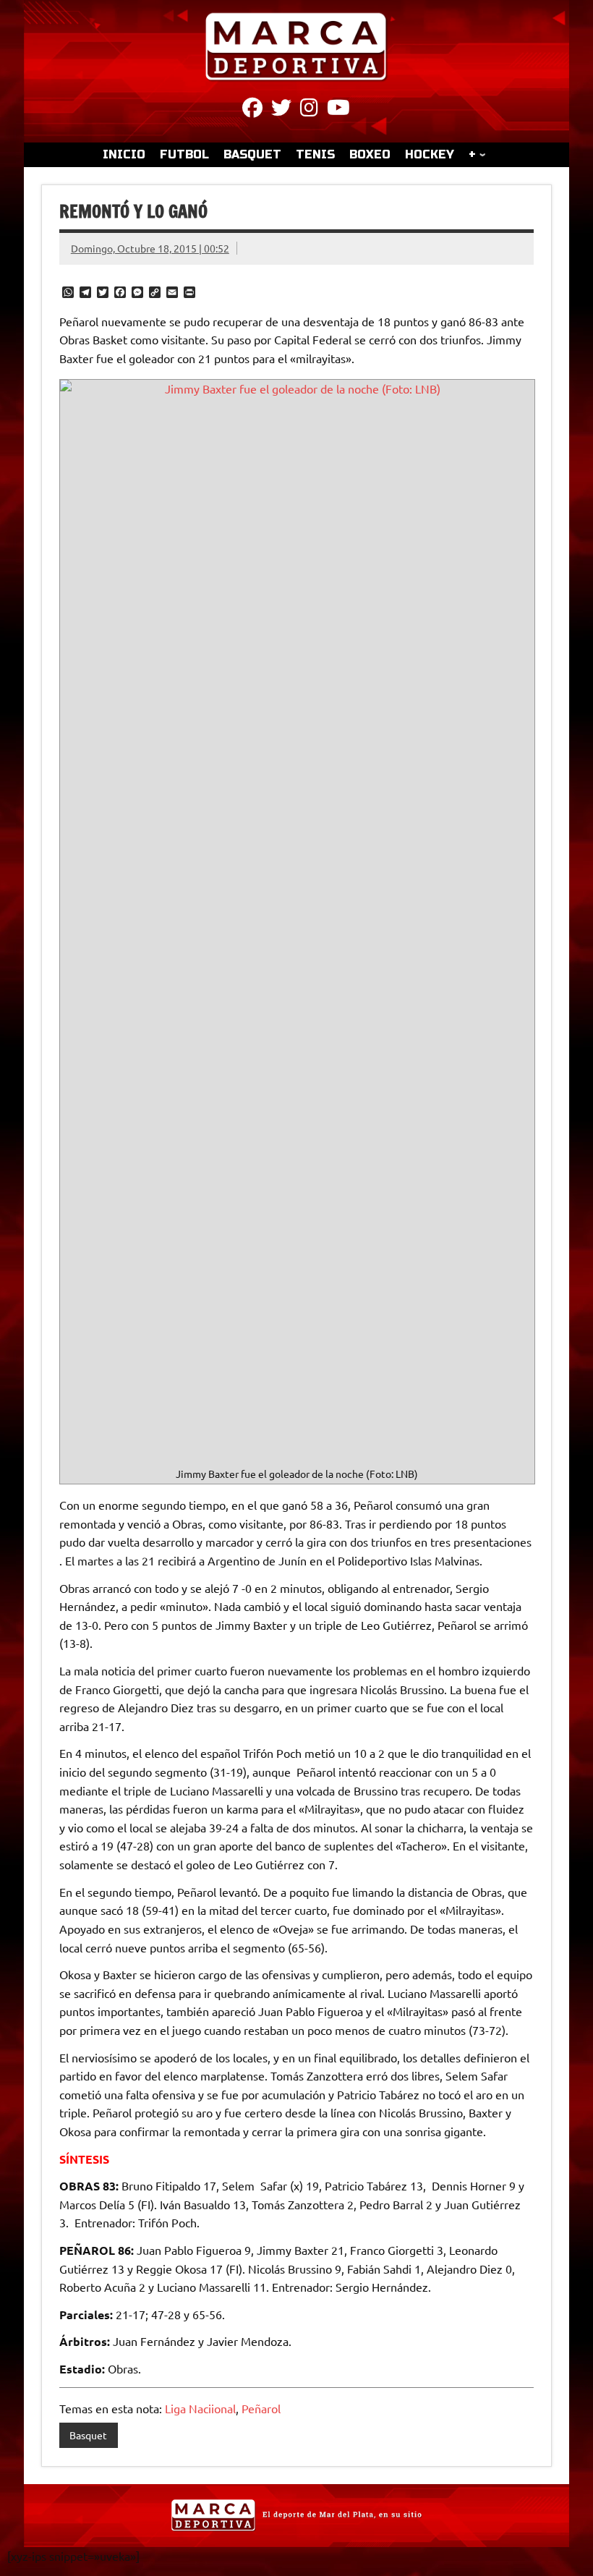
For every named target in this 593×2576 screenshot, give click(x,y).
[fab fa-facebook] (252, 110)
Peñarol (261, 2408)
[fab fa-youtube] (338, 110)
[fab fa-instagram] (309, 110)
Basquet (88, 2435)
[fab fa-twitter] (281, 110)
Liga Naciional (200, 2408)
